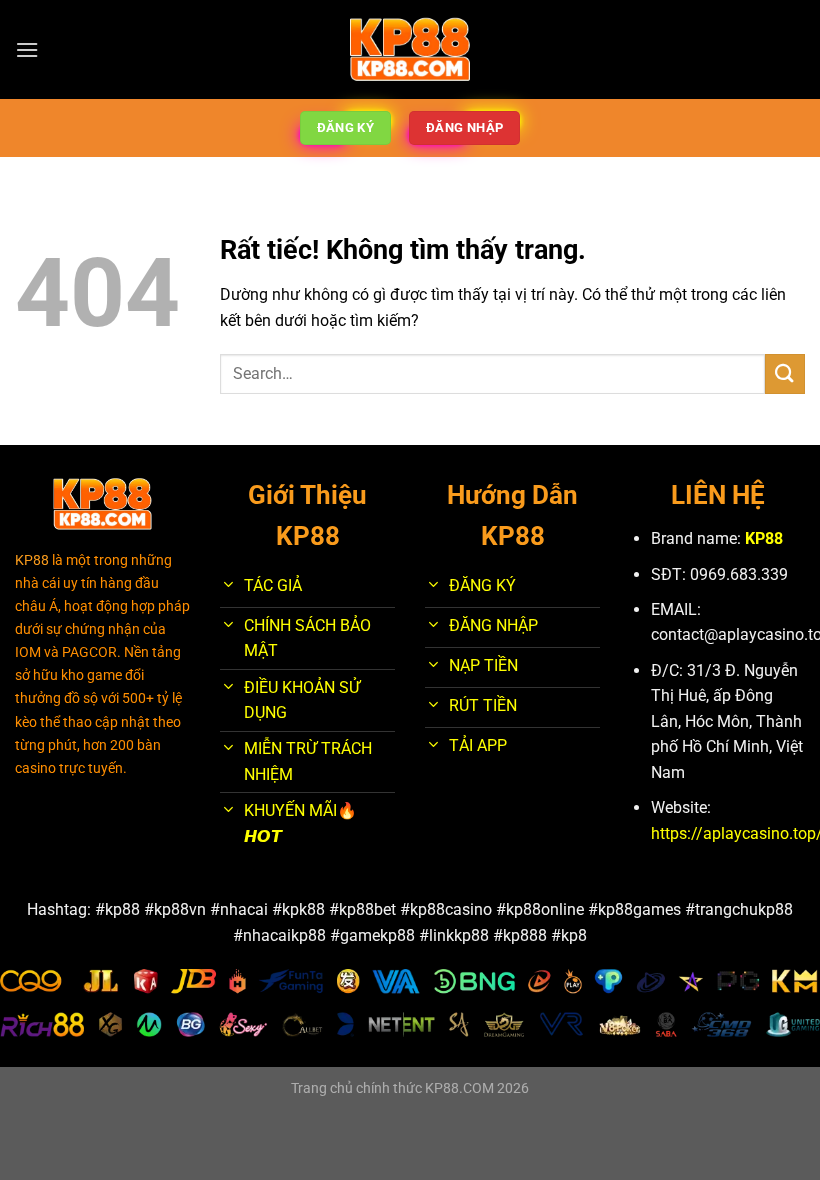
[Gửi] (785, 373)
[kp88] (410, 50)
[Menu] (27, 49)
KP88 (764, 538)
